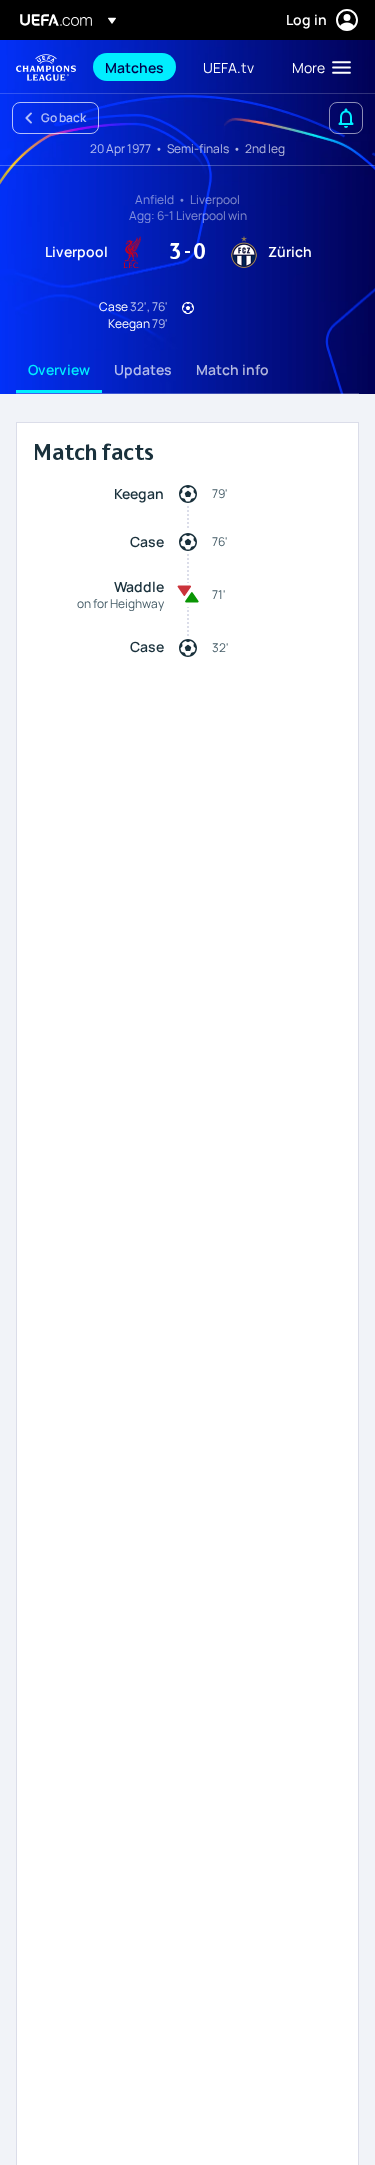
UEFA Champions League (46, 67)
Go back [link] (63, 117)
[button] (317, 67)
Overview (59, 369)
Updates (143, 369)
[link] (134, 67)
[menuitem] (137, 67)
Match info (232, 369)
